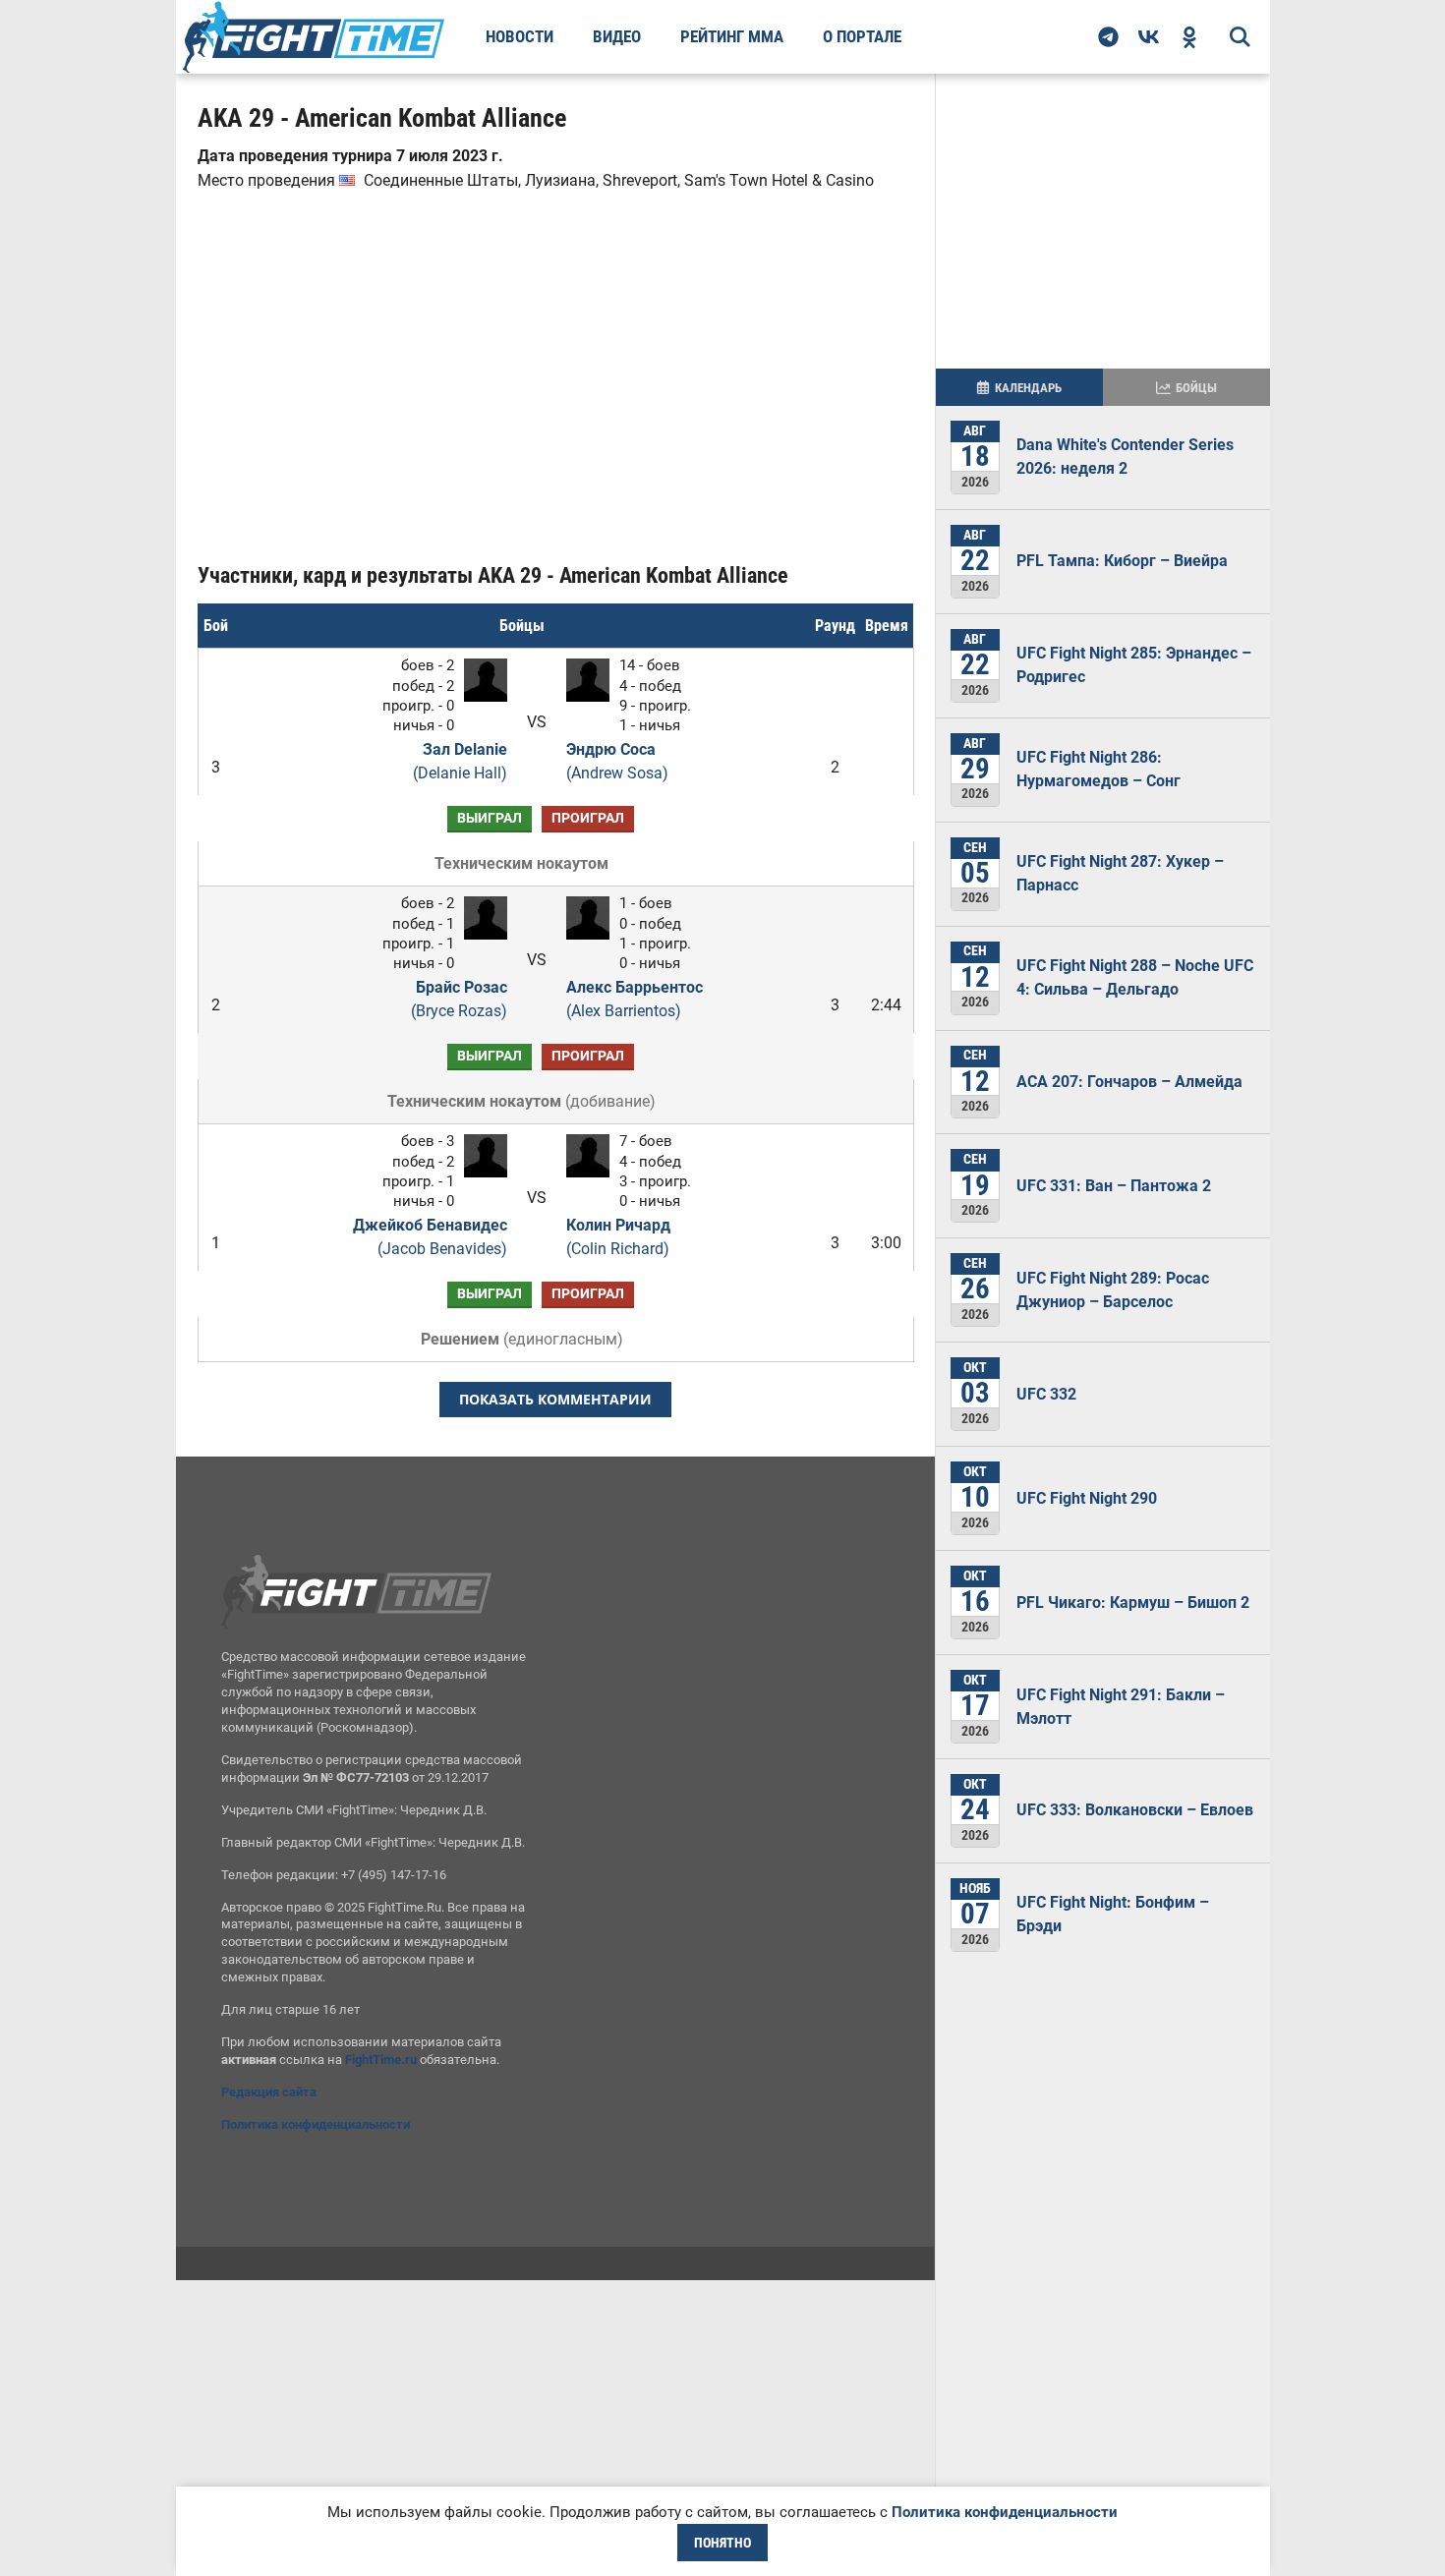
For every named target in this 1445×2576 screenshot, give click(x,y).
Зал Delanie (460, 761)
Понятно (722, 2543)
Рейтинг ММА (732, 36)
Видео (617, 36)
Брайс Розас (459, 999)
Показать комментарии (555, 1399)
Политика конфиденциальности (316, 2124)
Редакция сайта (269, 2092)
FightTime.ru (381, 2060)
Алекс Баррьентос (635, 999)
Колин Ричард (618, 1237)
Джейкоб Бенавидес (430, 1237)
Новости (520, 36)
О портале (862, 36)
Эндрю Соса (617, 761)
